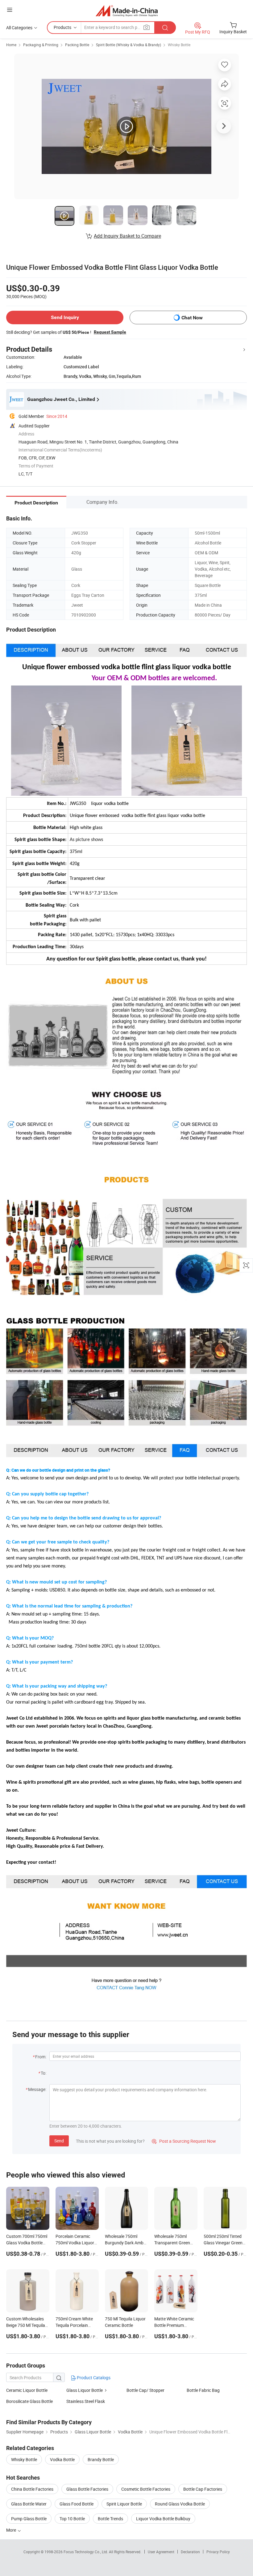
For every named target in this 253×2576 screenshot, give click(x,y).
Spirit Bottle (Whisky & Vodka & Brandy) (129, 45)
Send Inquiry (65, 317)
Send (59, 2141)
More (12, 2530)
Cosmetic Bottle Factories (146, 2489)
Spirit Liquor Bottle (124, 2504)
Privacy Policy (218, 2552)
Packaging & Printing (41, 45)
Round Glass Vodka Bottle (180, 2504)
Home (11, 45)
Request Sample (110, 332)
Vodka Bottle (62, 2459)
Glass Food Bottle (77, 2504)
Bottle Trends (110, 2519)
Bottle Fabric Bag (203, 2390)
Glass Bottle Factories (87, 2489)
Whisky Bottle (179, 45)
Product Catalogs (93, 2378)
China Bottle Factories (32, 2489)
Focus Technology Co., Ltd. (86, 2552)
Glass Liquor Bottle (85, 2390)
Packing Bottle (77, 45)
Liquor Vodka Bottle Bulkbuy (163, 2519)
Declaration (190, 2552)
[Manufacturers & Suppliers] (127, 11)
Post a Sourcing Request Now (184, 2141)
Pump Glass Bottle (29, 2519)
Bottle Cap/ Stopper (145, 2390)
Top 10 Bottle (72, 2519)
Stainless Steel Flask (86, 2401)
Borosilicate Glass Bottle (29, 2401)
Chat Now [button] (192, 318)
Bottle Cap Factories (203, 2489)
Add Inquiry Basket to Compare (127, 236)
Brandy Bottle (101, 2459)
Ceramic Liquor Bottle (27, 2390)
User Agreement (161, 2552)
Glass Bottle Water (29, 2504)
